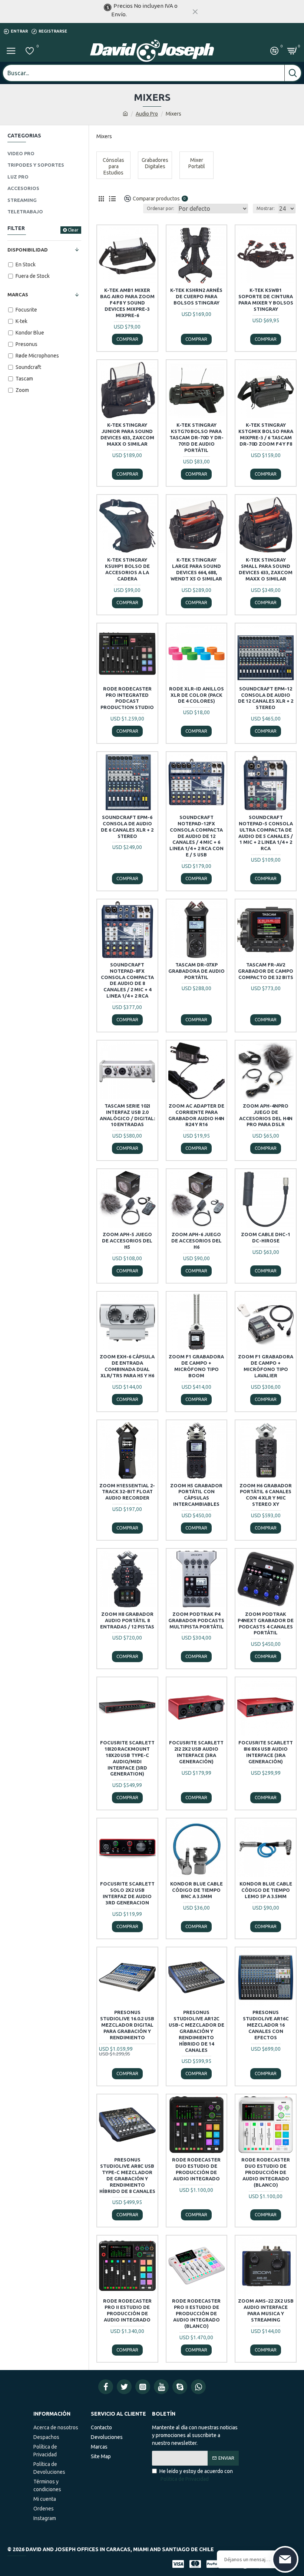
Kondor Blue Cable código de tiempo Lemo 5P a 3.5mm (266, 1890)
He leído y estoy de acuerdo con (196, 2475)
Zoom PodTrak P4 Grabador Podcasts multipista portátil (196, 1620)
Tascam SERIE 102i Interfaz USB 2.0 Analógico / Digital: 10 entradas (127, 1115)
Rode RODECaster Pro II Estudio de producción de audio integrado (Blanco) (196, 2313)
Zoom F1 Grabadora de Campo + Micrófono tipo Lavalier (266, 1366)
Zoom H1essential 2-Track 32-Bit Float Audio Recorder (127, 1492)
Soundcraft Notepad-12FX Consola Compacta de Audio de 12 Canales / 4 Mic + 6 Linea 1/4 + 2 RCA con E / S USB (196, 836)
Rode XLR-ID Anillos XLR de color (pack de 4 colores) (196, 695)
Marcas (18, 294)
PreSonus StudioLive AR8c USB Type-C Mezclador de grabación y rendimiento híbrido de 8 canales (127, 2175)
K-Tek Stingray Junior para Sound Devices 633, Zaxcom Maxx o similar (127, 434)
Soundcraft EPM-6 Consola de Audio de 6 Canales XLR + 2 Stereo (127, 827)
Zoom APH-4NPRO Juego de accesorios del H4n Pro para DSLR (266, 1115)
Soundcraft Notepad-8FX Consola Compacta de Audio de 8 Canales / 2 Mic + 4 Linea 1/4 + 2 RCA (127, 980)
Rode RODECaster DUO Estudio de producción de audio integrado (196, 2169)
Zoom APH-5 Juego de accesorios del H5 (127, 1241)
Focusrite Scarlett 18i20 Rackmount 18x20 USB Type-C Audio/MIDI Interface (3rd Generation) (127, 1758)
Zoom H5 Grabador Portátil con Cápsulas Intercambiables (196, 1495)
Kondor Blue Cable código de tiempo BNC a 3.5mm (196, 1890)
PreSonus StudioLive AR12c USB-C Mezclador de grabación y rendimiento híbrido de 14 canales (196, 2031)
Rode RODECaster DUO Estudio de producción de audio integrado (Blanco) (266, 2172)
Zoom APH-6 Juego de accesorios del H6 (196, 1241)
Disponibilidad (28, 250)
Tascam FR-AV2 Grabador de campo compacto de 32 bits (266, 971)
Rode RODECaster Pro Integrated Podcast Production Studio (127, 698)
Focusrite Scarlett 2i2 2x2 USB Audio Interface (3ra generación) (196, 1752)
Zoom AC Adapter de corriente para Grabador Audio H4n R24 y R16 (196, 1115)
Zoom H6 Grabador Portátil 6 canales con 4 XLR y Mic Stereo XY (266, 1495)
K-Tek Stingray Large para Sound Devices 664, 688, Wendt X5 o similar (196, 569)
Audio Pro (147, 114)
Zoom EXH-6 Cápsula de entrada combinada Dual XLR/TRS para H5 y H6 (127, 1366)
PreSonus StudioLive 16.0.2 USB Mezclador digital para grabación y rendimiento (127, 2025)
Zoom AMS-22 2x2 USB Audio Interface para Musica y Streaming (266, 2310)
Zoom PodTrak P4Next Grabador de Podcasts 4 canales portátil (266, 1623)
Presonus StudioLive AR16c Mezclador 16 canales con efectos (266, 2025)
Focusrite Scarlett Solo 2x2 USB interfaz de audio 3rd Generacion (127, 1893)
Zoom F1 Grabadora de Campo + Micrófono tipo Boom (196, 1366)
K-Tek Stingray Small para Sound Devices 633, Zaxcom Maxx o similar (266, 569)
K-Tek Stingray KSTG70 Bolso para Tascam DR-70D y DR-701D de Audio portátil (196, 437)
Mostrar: (266, 208)
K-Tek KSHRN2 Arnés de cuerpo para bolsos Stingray (196, 296)
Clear (73, 230)
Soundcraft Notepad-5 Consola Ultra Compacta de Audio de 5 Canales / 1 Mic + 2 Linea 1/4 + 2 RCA (266, 833)
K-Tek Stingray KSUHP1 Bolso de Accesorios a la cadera (127, 569)
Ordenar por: (161, 208)
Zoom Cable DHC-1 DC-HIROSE (266, 1237)
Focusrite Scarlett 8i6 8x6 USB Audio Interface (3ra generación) (266, 1752)
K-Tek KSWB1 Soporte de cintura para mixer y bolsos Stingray (266, 299)
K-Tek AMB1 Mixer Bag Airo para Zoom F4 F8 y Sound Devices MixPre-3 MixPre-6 (127, 303)
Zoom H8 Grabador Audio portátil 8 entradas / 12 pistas (127, 1620)
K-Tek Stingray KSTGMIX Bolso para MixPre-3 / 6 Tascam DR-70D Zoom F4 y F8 (266, 434)
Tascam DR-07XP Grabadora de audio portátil (196, 971)
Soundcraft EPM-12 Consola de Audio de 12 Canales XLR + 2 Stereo (266, 698)
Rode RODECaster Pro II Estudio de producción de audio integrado (127, 2310)
